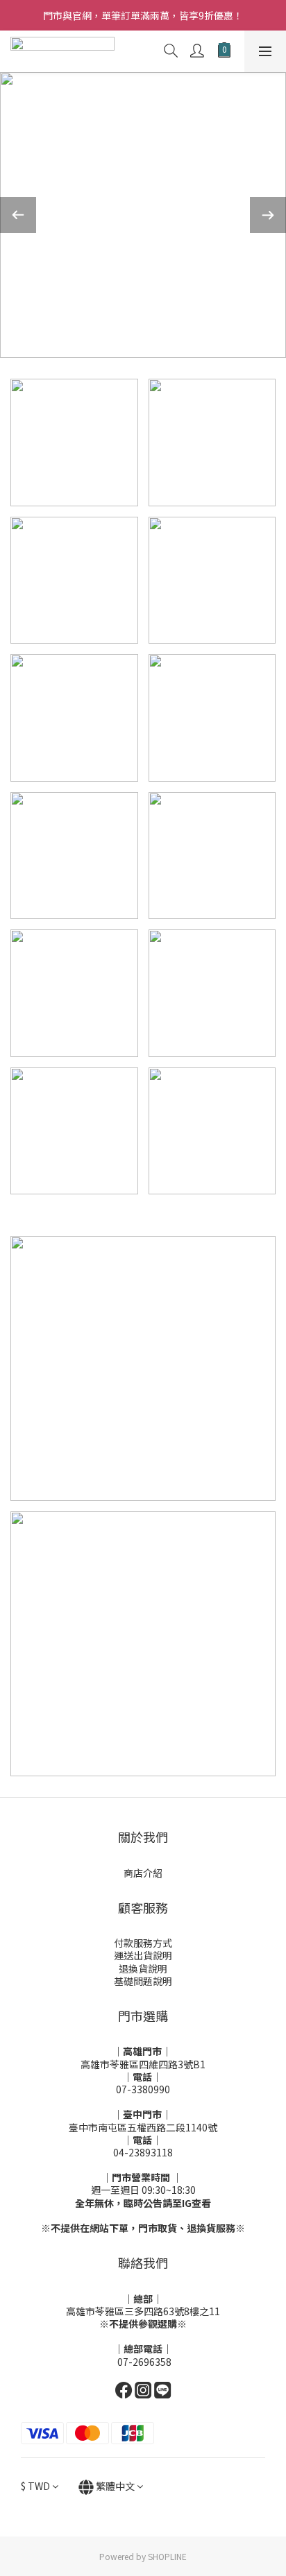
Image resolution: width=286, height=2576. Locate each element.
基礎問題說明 (143, 1981)
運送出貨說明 (143, 1955)
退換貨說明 (143, 1968)
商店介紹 (143, 1873)
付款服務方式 (143, 1943)
